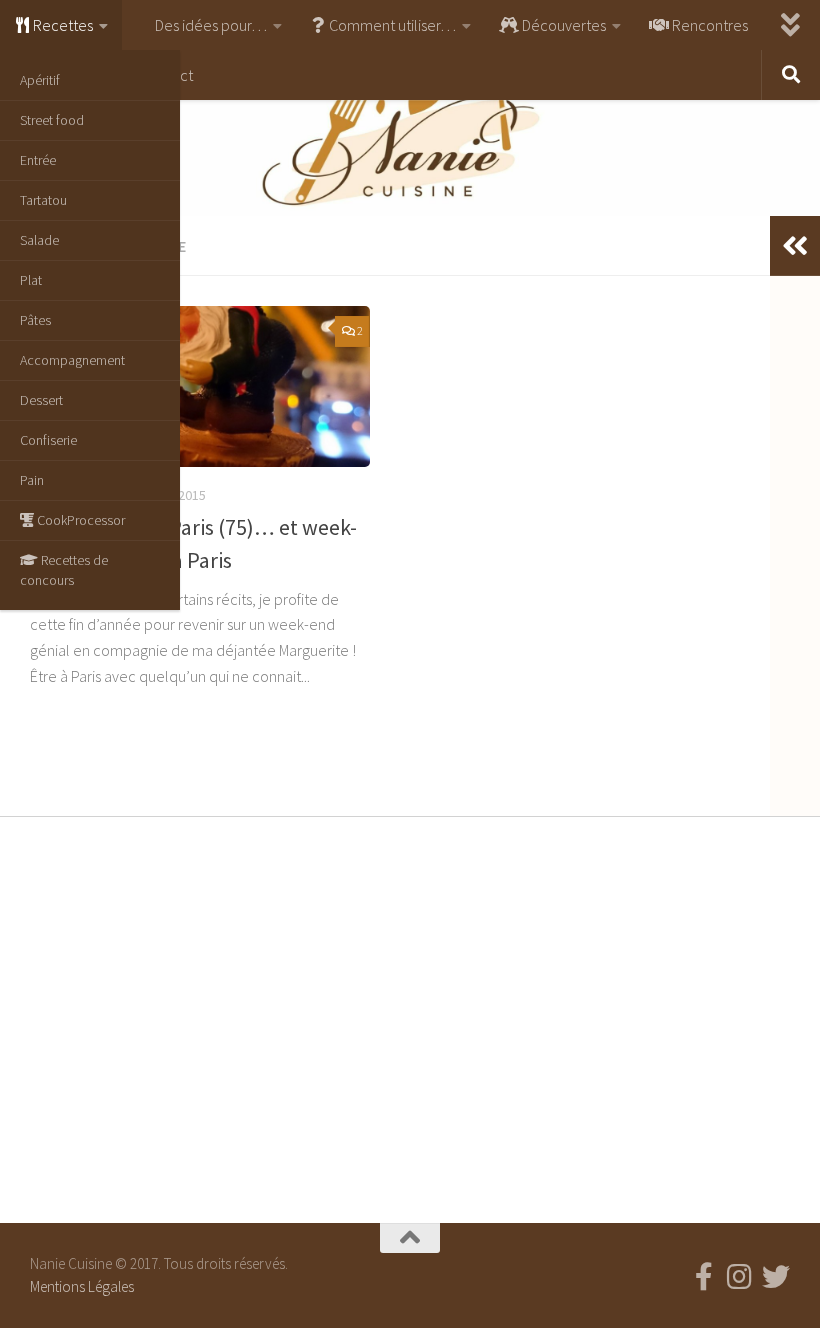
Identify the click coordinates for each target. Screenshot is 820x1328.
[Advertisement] (410, 1015)
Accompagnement (72, 360)
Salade (39, 240)
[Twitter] (776, 1277)
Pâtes (35, 320)
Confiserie (48, 440)
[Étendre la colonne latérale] (795, 246)
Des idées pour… (209, 25)
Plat (31, 280)
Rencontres (708, 25)
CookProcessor (79, 520)
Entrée (38, 160)
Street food (52, 120)
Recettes (61, 25)
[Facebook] (704, 1277)
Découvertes (562, 25)
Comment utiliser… (391, 25)
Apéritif (40, 80)
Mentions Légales (82, 1286)
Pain (32, 480)
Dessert (41, 400)
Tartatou (43, 200)
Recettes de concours (64, 570)
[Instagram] (740, 1277)
